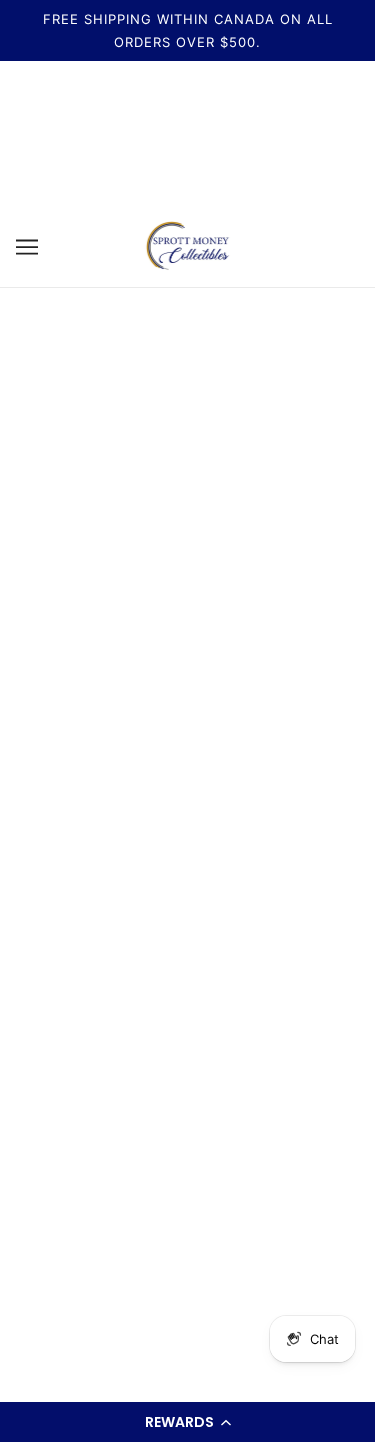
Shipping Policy (188, 926)
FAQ (188, 956)
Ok (302, 1298)
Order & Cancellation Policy (188, 1078)
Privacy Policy (187, 1048)
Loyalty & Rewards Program (187, 1109)
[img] (78, 821)
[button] (187, 1422)
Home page (213, 490)
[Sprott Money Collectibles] (187, 246)
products (231, 512)
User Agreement (187, 1017)
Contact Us (188, 987)
